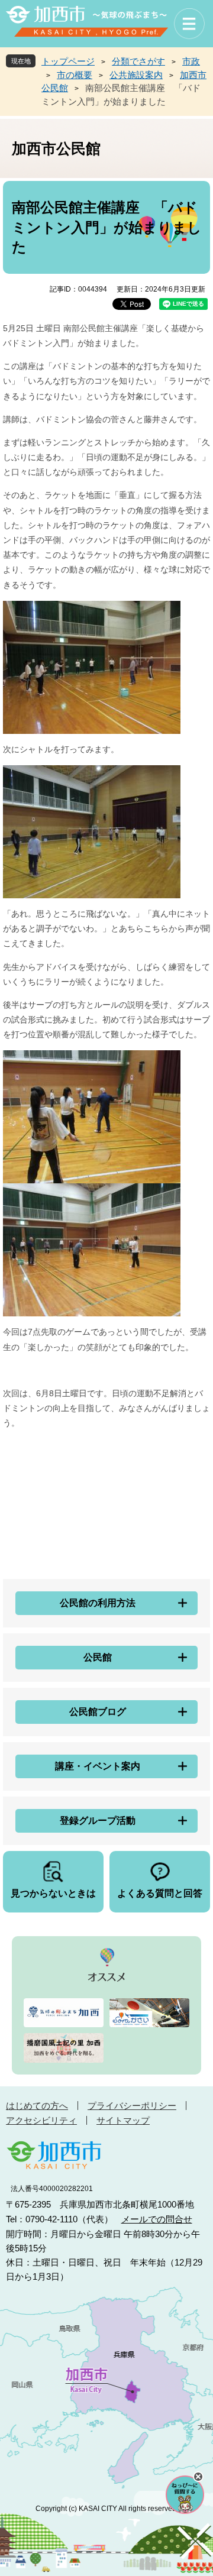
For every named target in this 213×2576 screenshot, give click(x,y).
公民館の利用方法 (98, 1603)
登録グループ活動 (98, 1821)
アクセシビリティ (41, 2120)
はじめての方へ (37, 2106)
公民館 (98, 1657)
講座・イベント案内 (98, 1766)
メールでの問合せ (157, 2219)
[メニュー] (189, 24)
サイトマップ (123, 2120)
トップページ (68, 61)
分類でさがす (138, 61)
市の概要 (75, 75)
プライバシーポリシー (132, 2106)
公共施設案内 (136, 75)
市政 (191, 61)
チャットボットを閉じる (198, 2477)
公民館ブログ (98, 1712)
